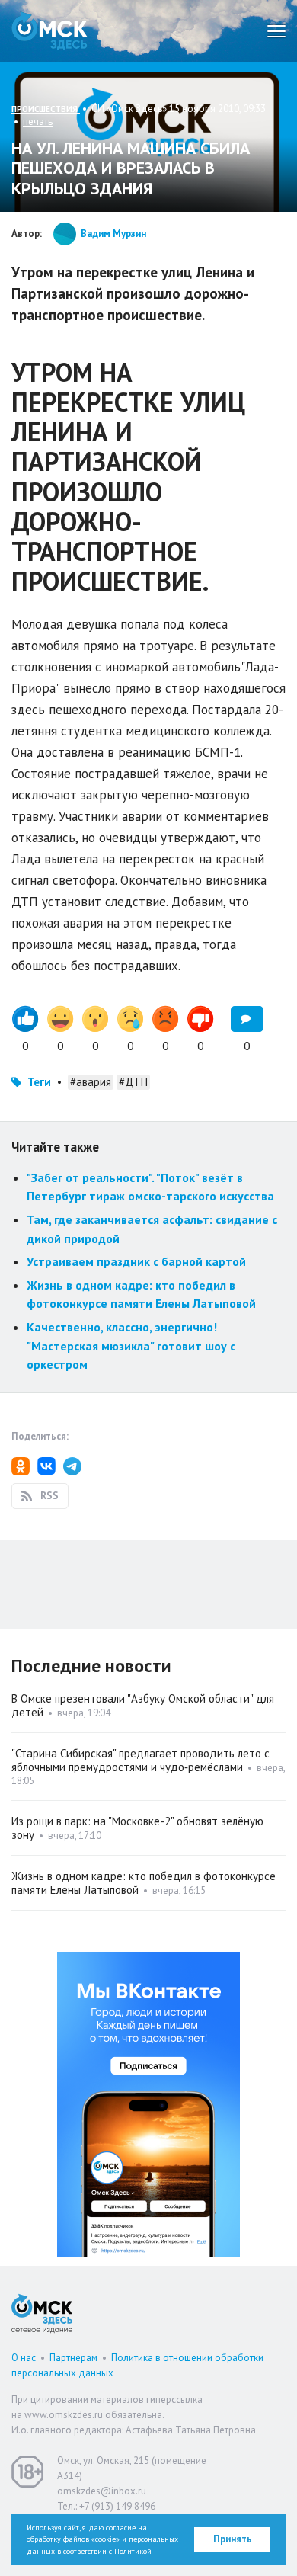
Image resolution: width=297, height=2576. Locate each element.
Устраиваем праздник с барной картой (136, 1261)
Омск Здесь (49, 31)
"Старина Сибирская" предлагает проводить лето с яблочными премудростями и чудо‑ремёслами (141, 1760)
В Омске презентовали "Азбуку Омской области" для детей (143, 1705)
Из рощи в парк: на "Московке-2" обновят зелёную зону (137, 1828)
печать (38, 122)
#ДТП (133, 1082)
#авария (91, 1082)
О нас (24, 2358)
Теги (39, 1082)
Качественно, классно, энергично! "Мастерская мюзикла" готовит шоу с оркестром (131, 1346)
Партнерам (73, 2358)
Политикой (133, 2551)
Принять (233, 2539)
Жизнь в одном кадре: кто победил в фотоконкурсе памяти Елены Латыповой (144, 1883)
